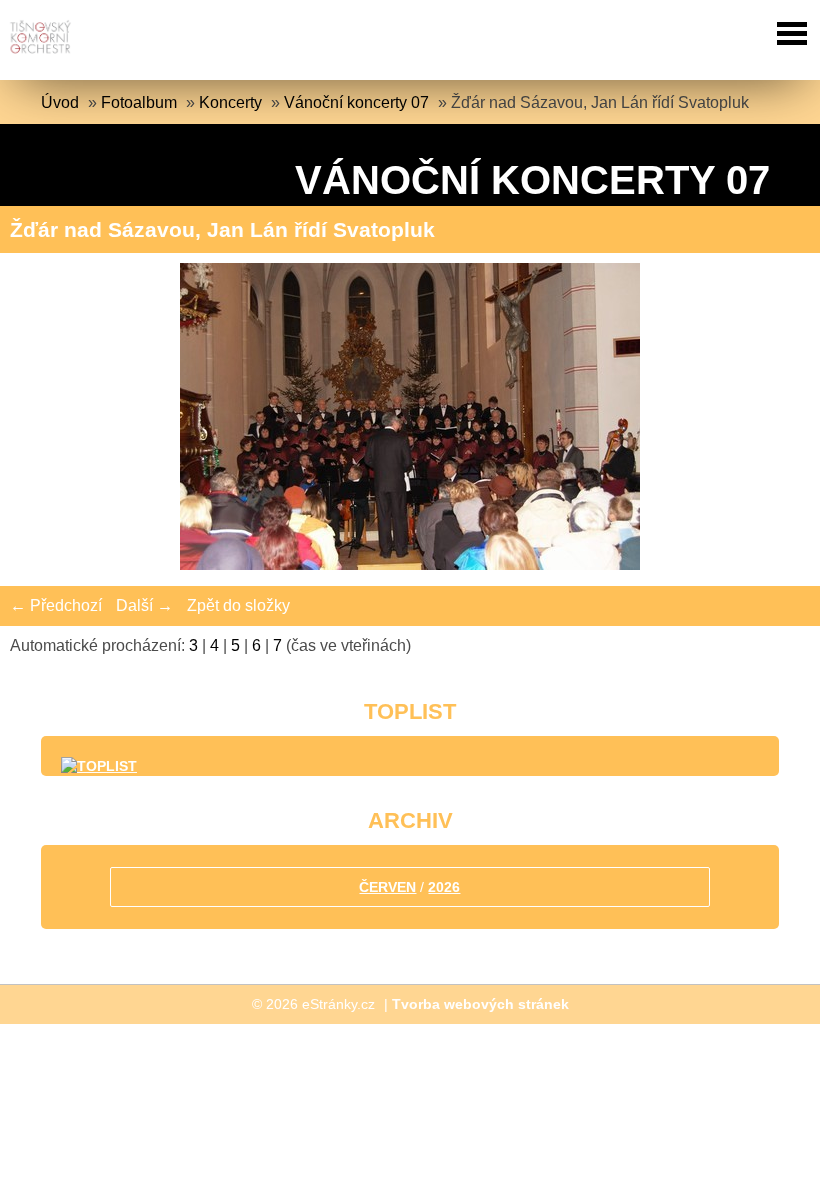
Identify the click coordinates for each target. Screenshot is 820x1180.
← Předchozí (56, 605)
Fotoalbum (139, 102)
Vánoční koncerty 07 (356, 102)
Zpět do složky (238, 605)
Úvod (60, 102)
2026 (444, 887)
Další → (144, 605)
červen (387, 887)
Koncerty (230, 102)
